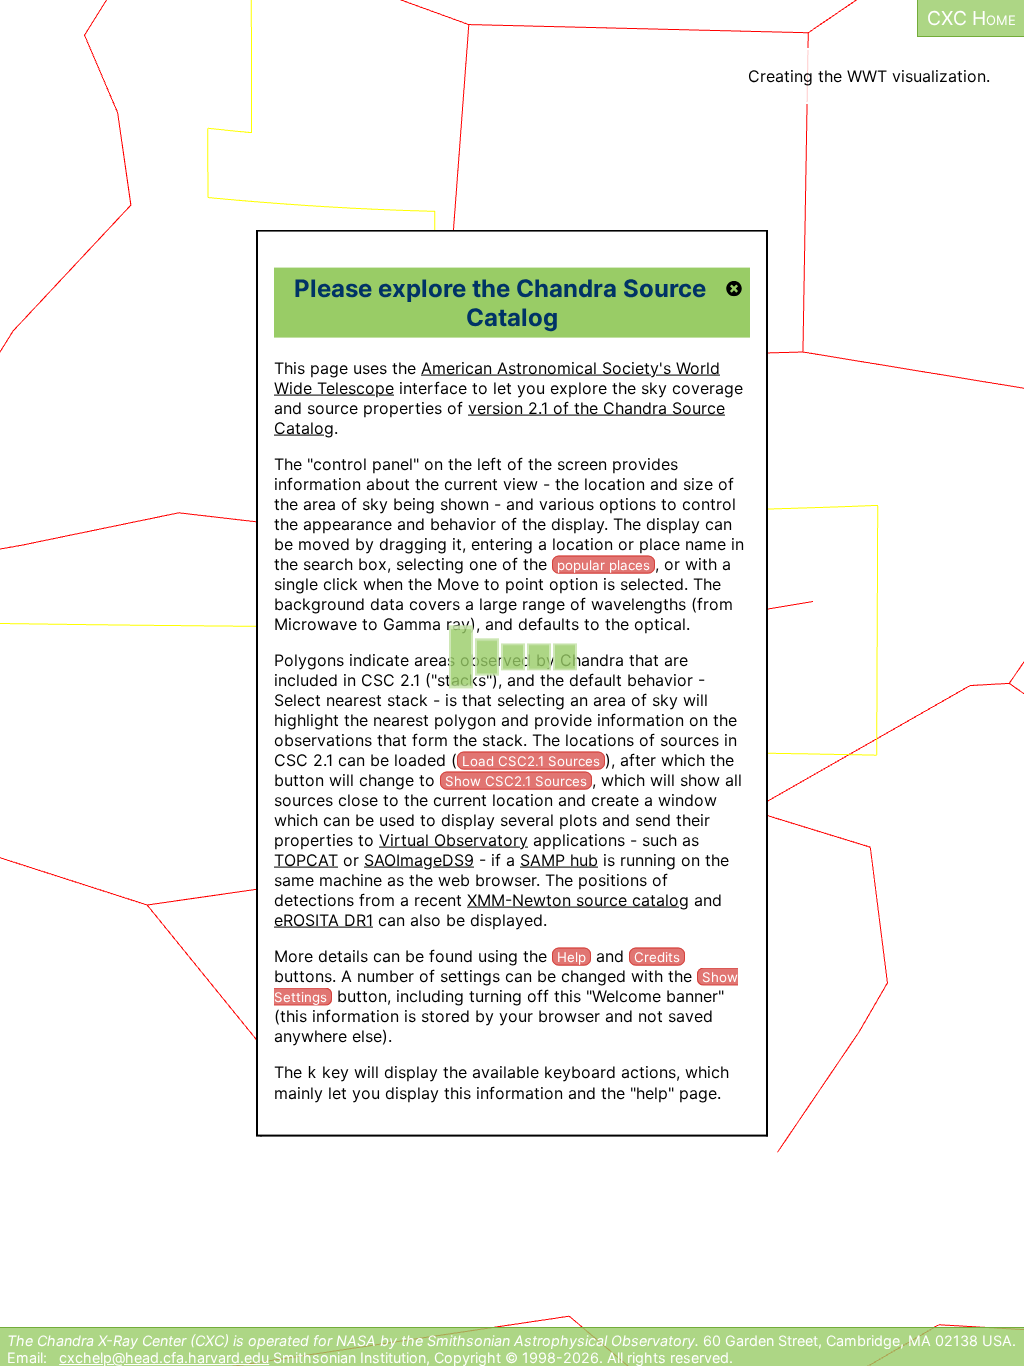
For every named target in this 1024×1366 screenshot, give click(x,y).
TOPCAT (306, 859)
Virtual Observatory (453, 839)
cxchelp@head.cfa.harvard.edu (164, 1357)
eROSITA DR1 (323, 919)
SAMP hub (559, 859)
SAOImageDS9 (419, 859)
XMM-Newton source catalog (578, 899)
